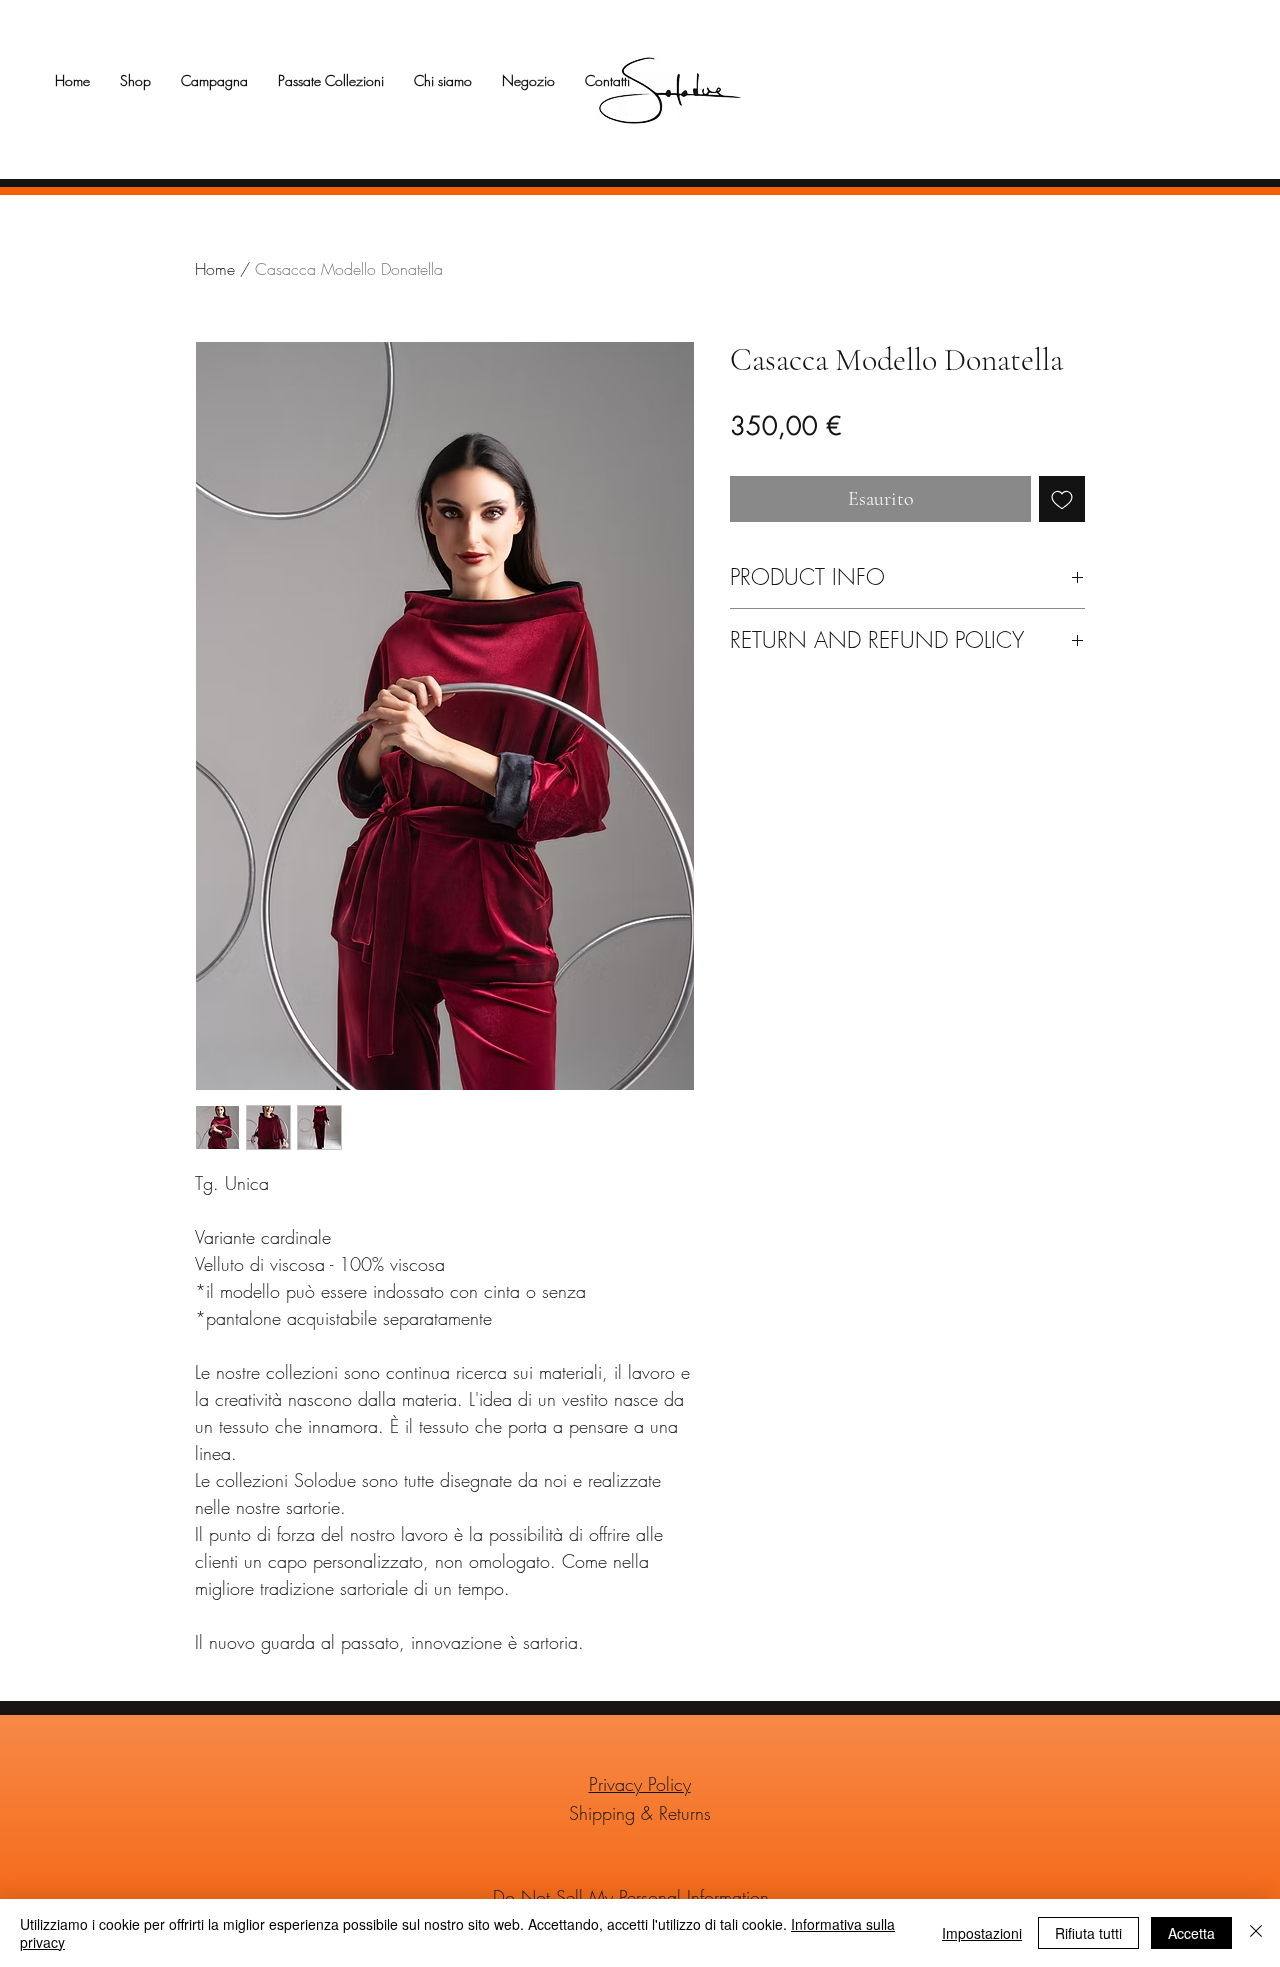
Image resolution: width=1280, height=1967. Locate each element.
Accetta (1191, 1933)
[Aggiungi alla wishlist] (1062, 499)
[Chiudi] (1256, 1933)
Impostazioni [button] (982, 1933)
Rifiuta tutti (1088, 1933)
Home (215, 269)
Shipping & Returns (640, 1813)
